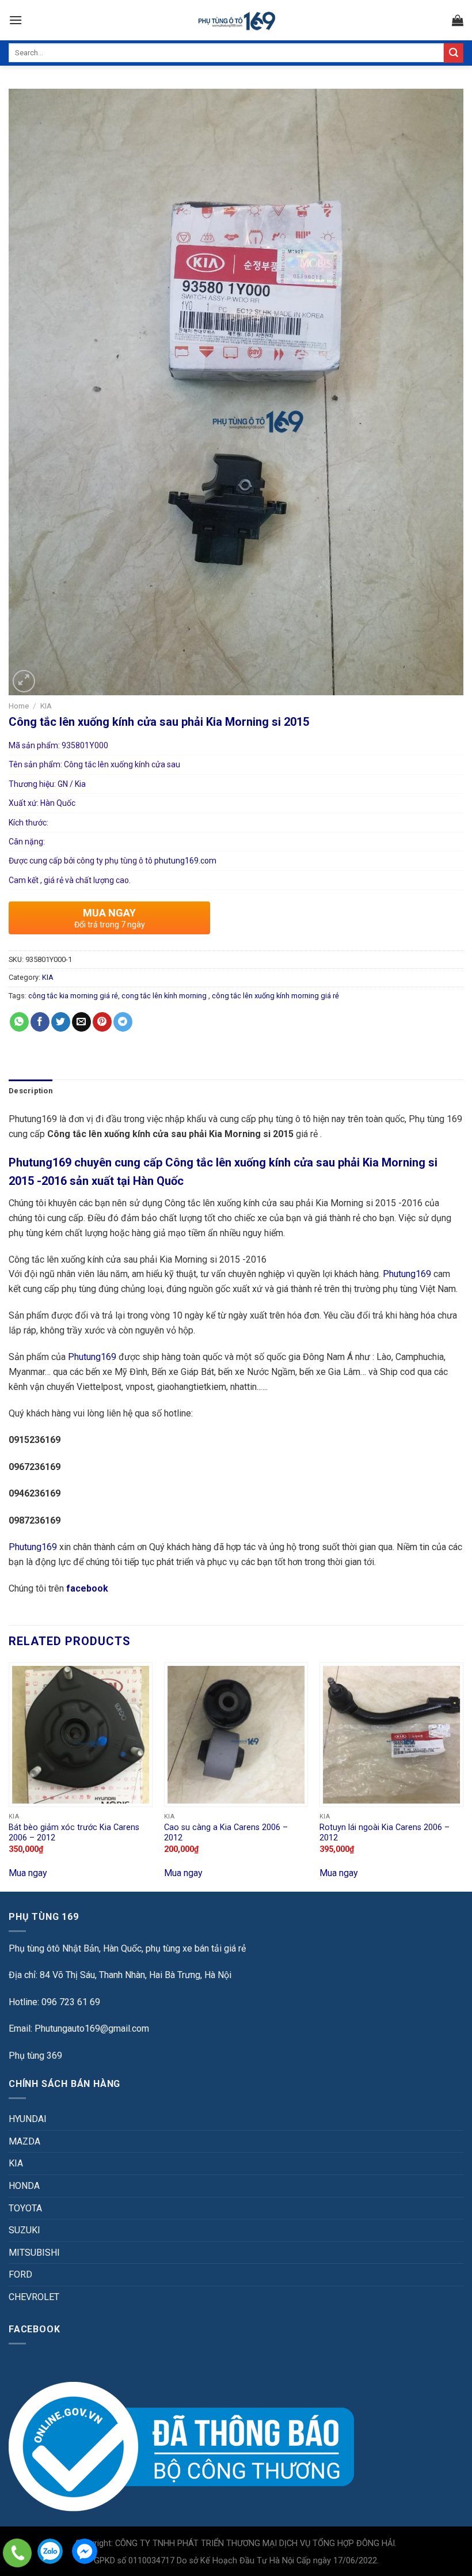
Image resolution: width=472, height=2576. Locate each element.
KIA (46, 706)
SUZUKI (24, 2230)
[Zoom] (24, 681)
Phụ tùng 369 (35, 2056)
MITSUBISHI (34, 2253)
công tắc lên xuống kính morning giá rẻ (275, 996)
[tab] (31, 1091)
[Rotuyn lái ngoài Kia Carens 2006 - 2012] (391, 1734)
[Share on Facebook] (40, 1022)
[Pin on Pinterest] (102, 1022)
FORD (20, 2274)
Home (19, 706)
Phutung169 (407, 1274)
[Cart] (458, 20)
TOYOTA (25, 2208)
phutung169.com (185, 861)
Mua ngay (28, 1873)
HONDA (24, 2186)
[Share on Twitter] (61, 1022)
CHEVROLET (34, 2297)
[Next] (463, 1776)
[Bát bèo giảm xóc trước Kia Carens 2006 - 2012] (81, 1734)
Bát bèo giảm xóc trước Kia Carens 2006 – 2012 (74, 1833)
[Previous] (9, 1776)
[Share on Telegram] (123, 1022)
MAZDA (24, 2141)
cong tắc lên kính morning (165, 996)
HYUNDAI (28, 2119)
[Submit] (454, 53)
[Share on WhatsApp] (19, 1022)
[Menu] (16, 20)
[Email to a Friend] (81, 1022)
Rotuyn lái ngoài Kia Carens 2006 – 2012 (385, 1833)
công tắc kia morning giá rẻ (73, 996)
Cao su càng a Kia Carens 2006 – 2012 (226, 1833)
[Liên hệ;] (17, 2553)
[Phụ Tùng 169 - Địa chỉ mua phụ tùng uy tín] (236, 20)
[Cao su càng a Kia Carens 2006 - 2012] (236, 1734)
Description (31, 1091)
